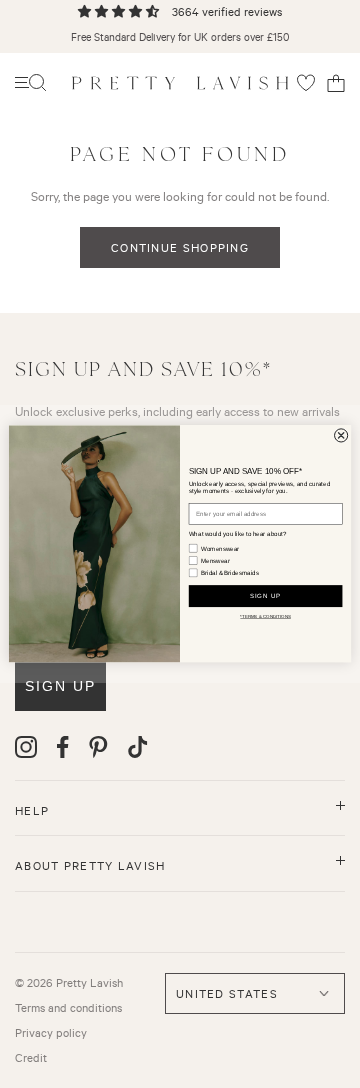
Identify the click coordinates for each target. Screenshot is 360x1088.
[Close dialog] (341, 435)
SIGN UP (265, 596)
